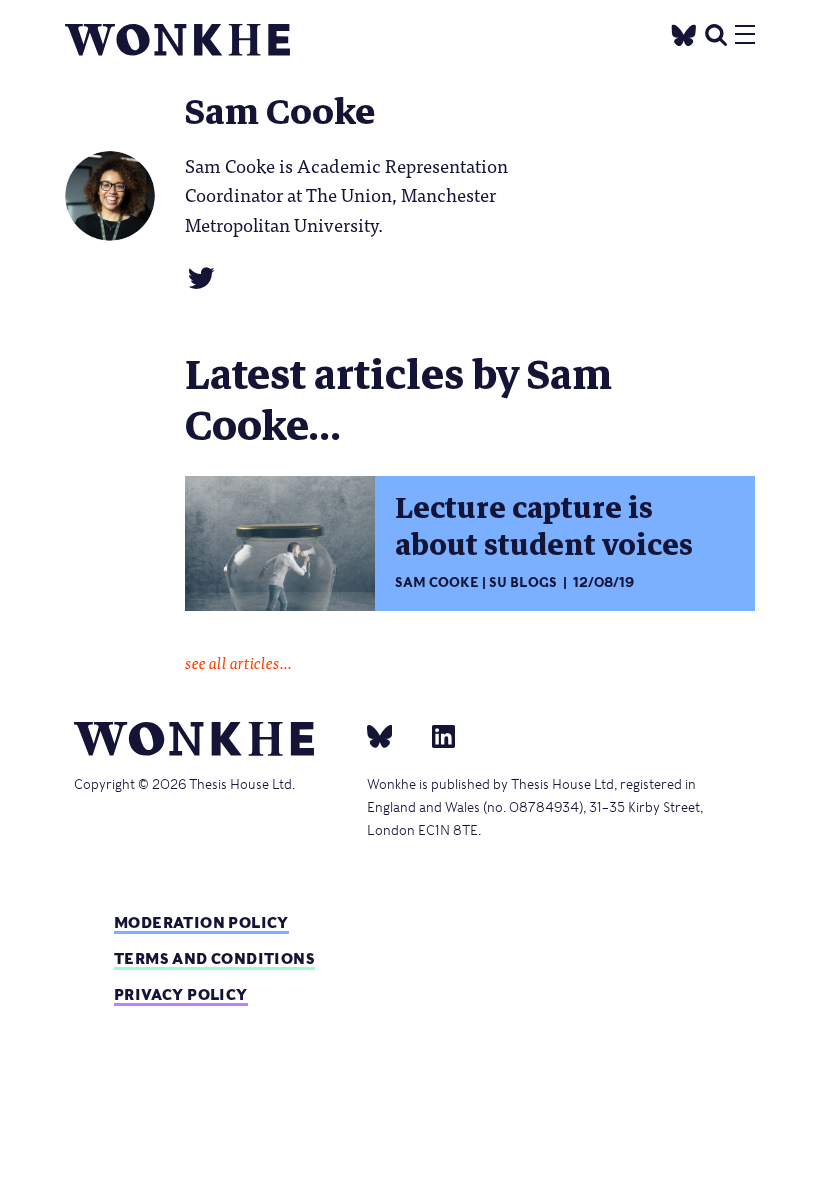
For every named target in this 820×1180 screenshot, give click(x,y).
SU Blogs (523, 582)
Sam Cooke (437, 582)
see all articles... (238, 662)
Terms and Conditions (214, 958)
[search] (716, 32)
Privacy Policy (181, 994)
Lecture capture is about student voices (544, 527)
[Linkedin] (435, 735)
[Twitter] (684, 32)
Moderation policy (201, 922)
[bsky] (392, 735)
